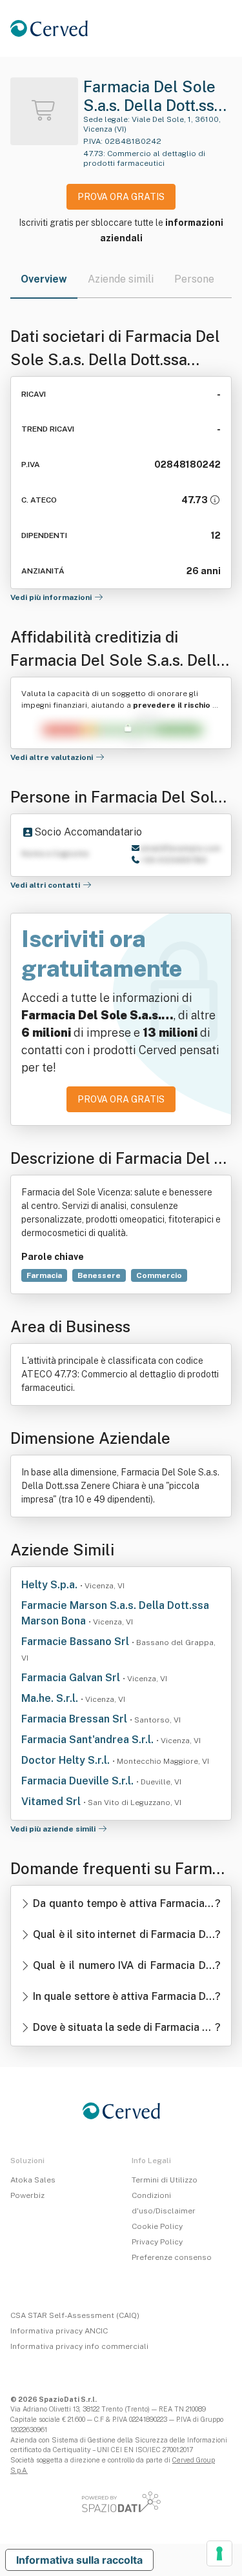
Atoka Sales (33, 2180)
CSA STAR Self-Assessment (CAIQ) (75, 2315)
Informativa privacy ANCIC (59, 2331)
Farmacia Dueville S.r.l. (79, 1781)
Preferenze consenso (172, 2257)
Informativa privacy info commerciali (79, 2346)
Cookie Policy (157, 2226)
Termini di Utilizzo (165, 2180)
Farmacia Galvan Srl (72, 1678)
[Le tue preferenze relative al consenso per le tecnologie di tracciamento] (219, 2553)
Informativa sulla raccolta (79, 2560)
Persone (194, 279)
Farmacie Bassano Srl (76, 1642)
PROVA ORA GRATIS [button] (121, 197)
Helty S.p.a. (51, 1585)
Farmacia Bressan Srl (76, 1719)
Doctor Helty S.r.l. (67, 1760)
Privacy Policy (157, 2242)
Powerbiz (27, 2195)
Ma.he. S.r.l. (51, 1698)
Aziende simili (121, 279)
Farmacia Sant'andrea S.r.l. (89, 1740)
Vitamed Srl (52, 1802)
